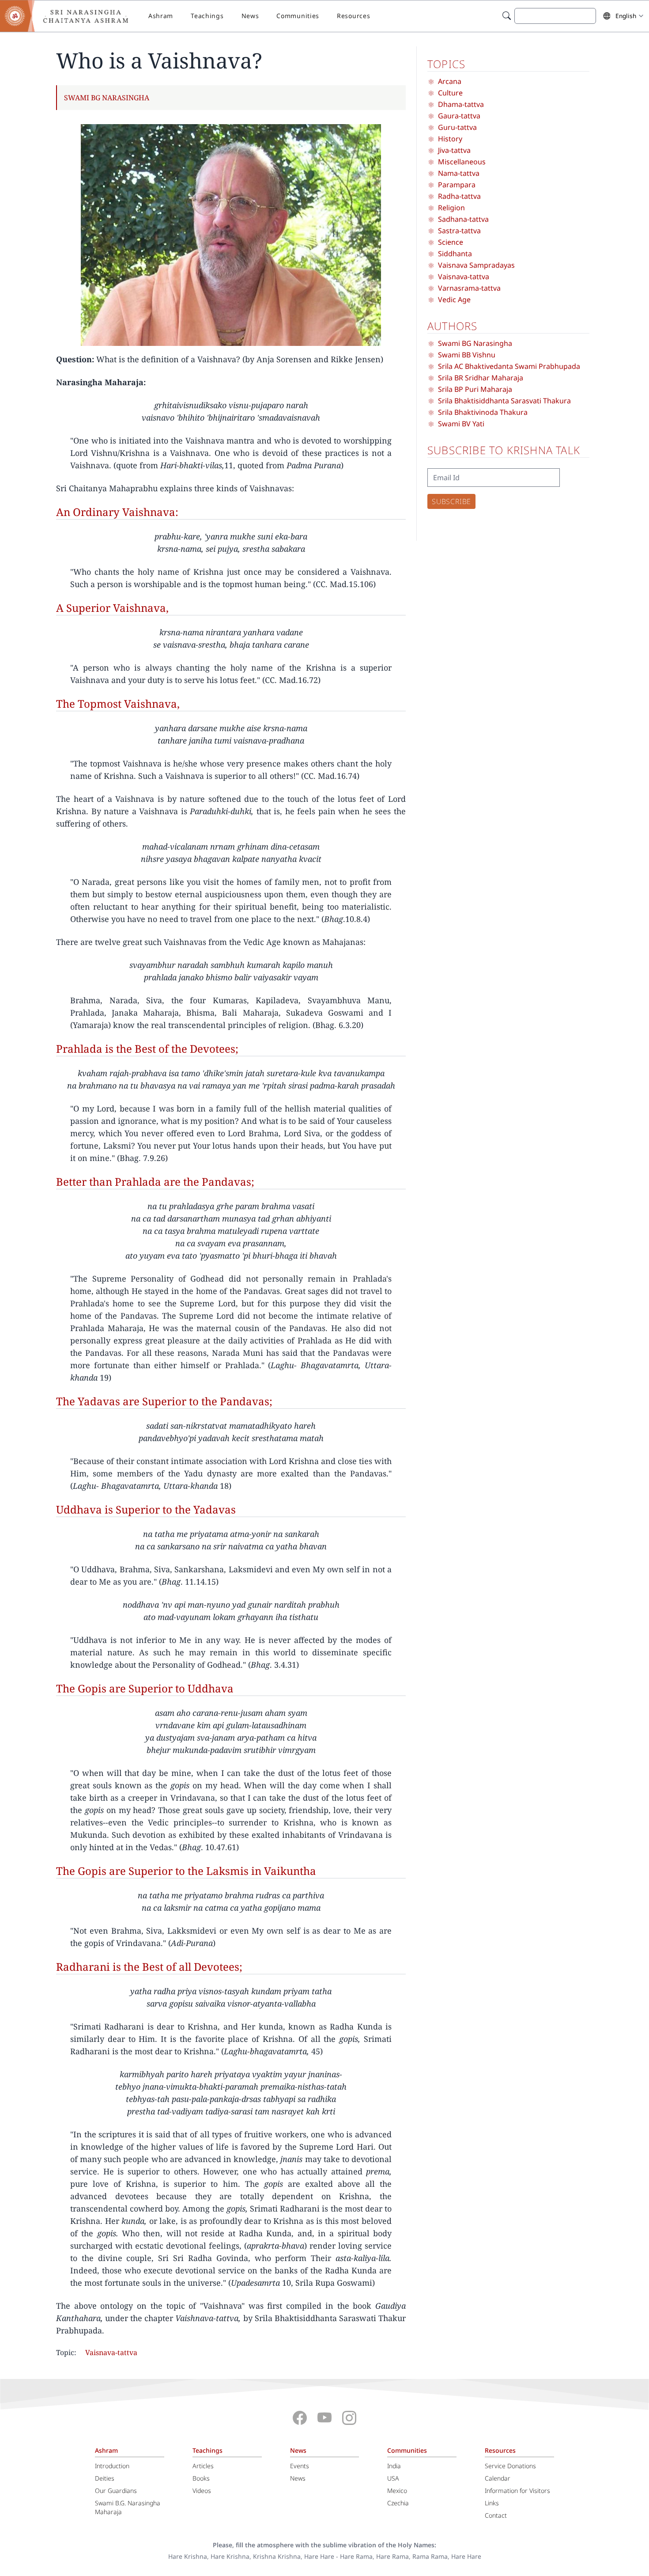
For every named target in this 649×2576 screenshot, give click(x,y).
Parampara (457, 185)
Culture (450, 93)
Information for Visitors (517, 2491)
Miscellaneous (462, 162)
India (394, 2466)
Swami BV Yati (461, 424)
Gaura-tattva (459, 116)
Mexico (397, 2491)
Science (451, 242)
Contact (496, 2515)
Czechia (398, 2503)
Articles (203, 2466)
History (450, 139)
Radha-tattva (459, 196)
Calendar (498, 2478)
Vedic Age (454, 300)
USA (393, 2478)
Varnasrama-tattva (469, 288)
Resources (353, 16)
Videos (202, 2491)
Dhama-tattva (461, 104)
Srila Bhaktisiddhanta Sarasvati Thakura (504, 401)
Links (492, 2503)
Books (201, 2478)
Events (300, 2466)
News (250, 16)
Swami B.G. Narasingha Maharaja (128, 2507)
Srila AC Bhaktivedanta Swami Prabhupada (509, 366)
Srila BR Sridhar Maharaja (481, 378)
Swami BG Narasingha (107, 98)
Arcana (450, 81)
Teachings (207, 16)
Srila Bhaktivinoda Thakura (483, 412)
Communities (298, 16)
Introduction (112, 2466)
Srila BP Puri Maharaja (475, 389)
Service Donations (510, 2466)
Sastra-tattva (459, 231)
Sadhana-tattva (463, 219)
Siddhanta (455, 254)
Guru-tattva (457, 127)
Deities (105, 2478)
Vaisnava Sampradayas (476, 265)
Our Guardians (116, 2491)
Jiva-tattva (454, 150)
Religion (451, 208)
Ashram (161, 16)
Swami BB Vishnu (467, 355)
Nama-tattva (459, 173)
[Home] (71, 16)
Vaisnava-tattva (111, 2352)
